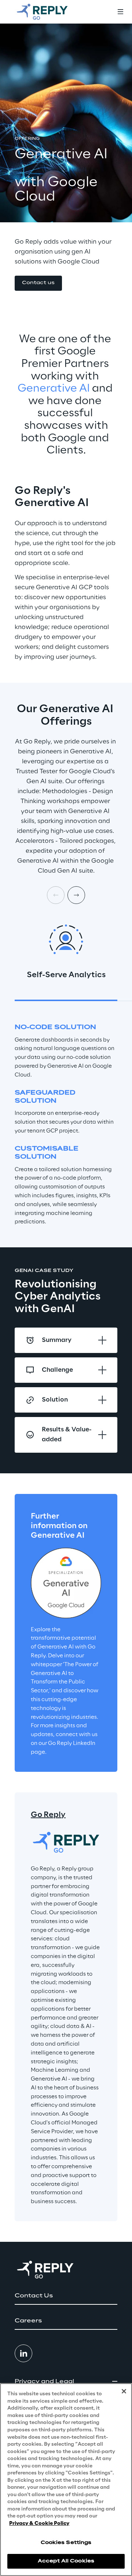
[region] (66, 2480)
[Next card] (76, 895)
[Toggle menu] (120, 12)
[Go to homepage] (49, 12)
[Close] (124, 2391)
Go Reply (48, 1815)
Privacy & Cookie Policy (39, 2524)
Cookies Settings (66, 2543)
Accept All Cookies (66, 2561)
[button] (38, 283)
